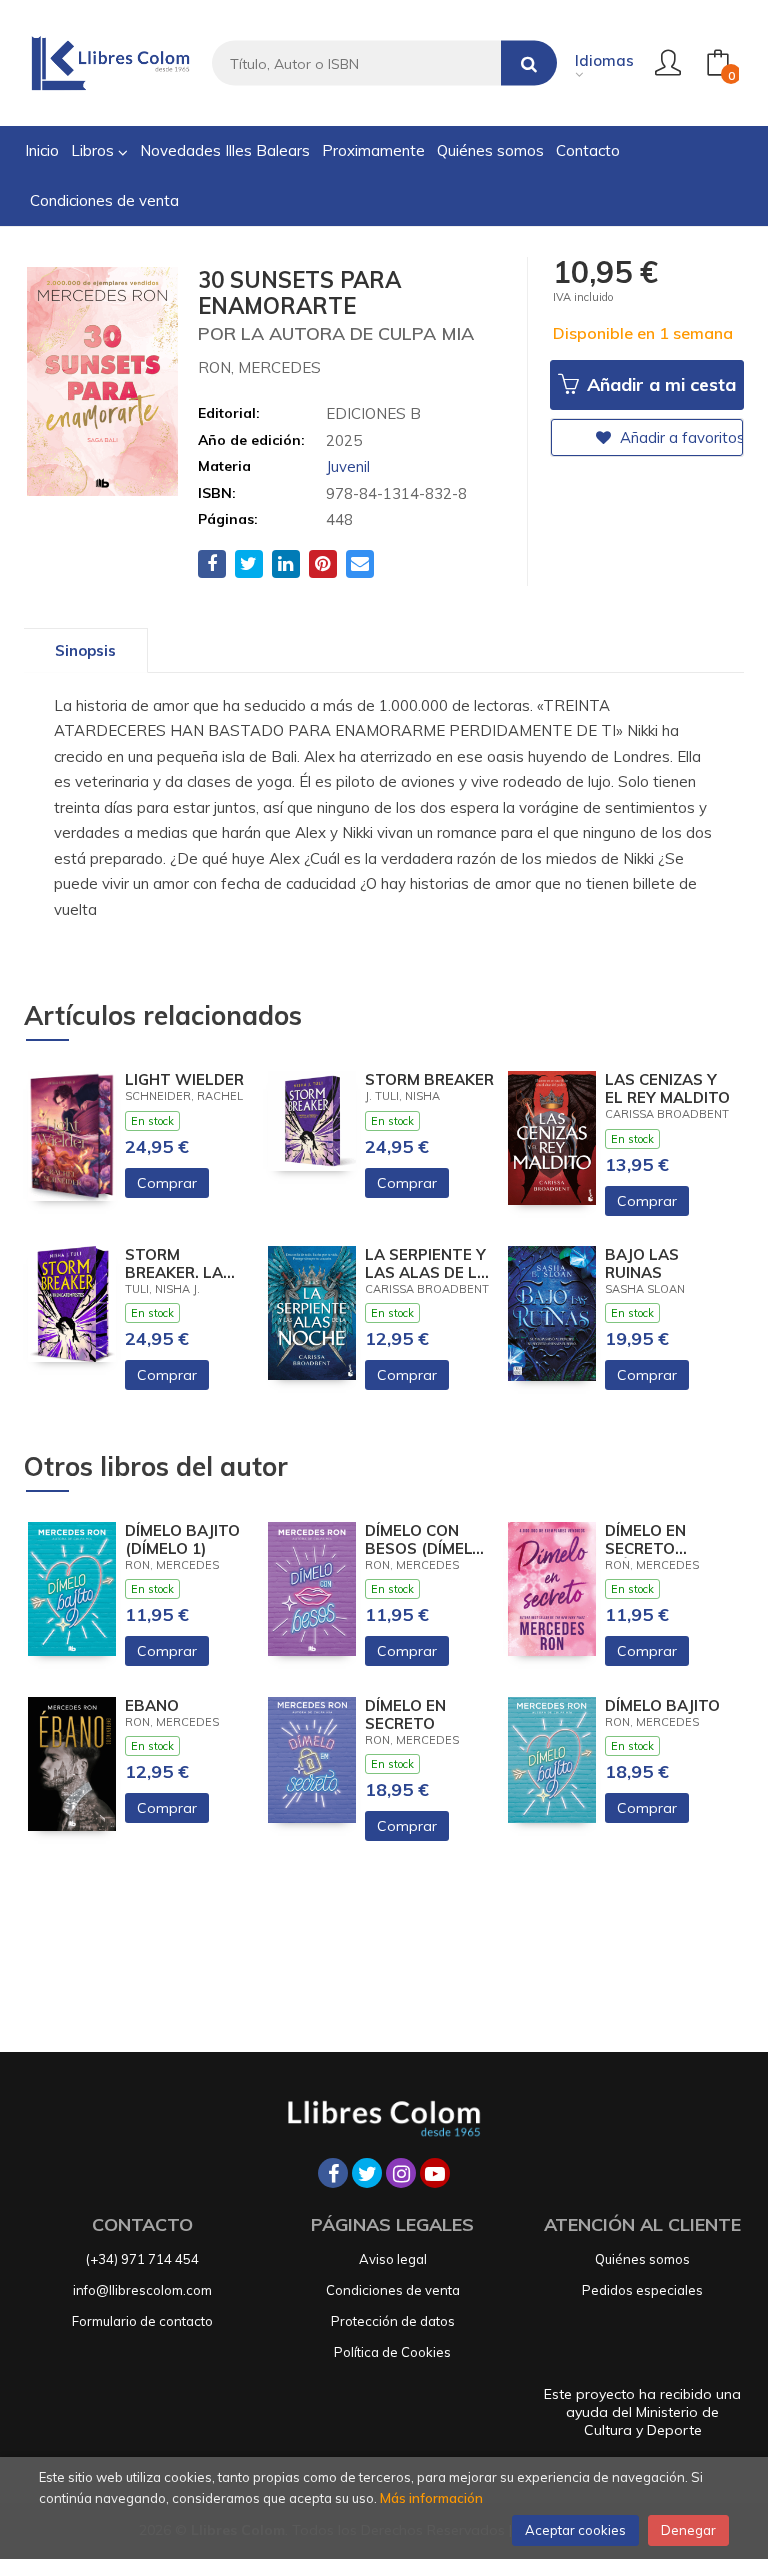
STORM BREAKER (429, 1080)
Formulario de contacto (142, 2321)
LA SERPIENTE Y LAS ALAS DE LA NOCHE (426, 1264)
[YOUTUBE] (435, 2173)
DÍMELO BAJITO (662, 1706)
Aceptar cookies (575, 2530)
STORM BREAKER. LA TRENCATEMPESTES (190, 1264)
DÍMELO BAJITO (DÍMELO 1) (182, 1540)
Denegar (688, 2530)
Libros (94, 150)
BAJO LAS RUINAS (642, 1264)
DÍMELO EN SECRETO (405, 1715)
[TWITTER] (367, 2173)
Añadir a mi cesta (659, 384)
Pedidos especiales (642, 2290)
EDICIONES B (373, 413)
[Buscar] (529, 63)
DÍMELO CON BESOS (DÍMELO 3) (424, 1540)
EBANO (152, 1706)
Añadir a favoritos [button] (679, 437)
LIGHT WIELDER (184, 1080)
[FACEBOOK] (333, 2173)
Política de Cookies (392, 2352)
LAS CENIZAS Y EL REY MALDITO (667, 1089)
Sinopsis (85, 650)
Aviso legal (393, 2259)
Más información (431, 2498)
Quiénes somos (642, 2259)
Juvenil (348, 466)
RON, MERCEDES (259, 367)
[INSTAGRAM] (401, 2173)
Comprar (167, 1183)
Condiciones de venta (393, 2290)
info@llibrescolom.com (142, 2290)
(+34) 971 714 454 (142, 2259)
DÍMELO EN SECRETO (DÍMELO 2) (645, 1540)
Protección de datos (393, 2321)
